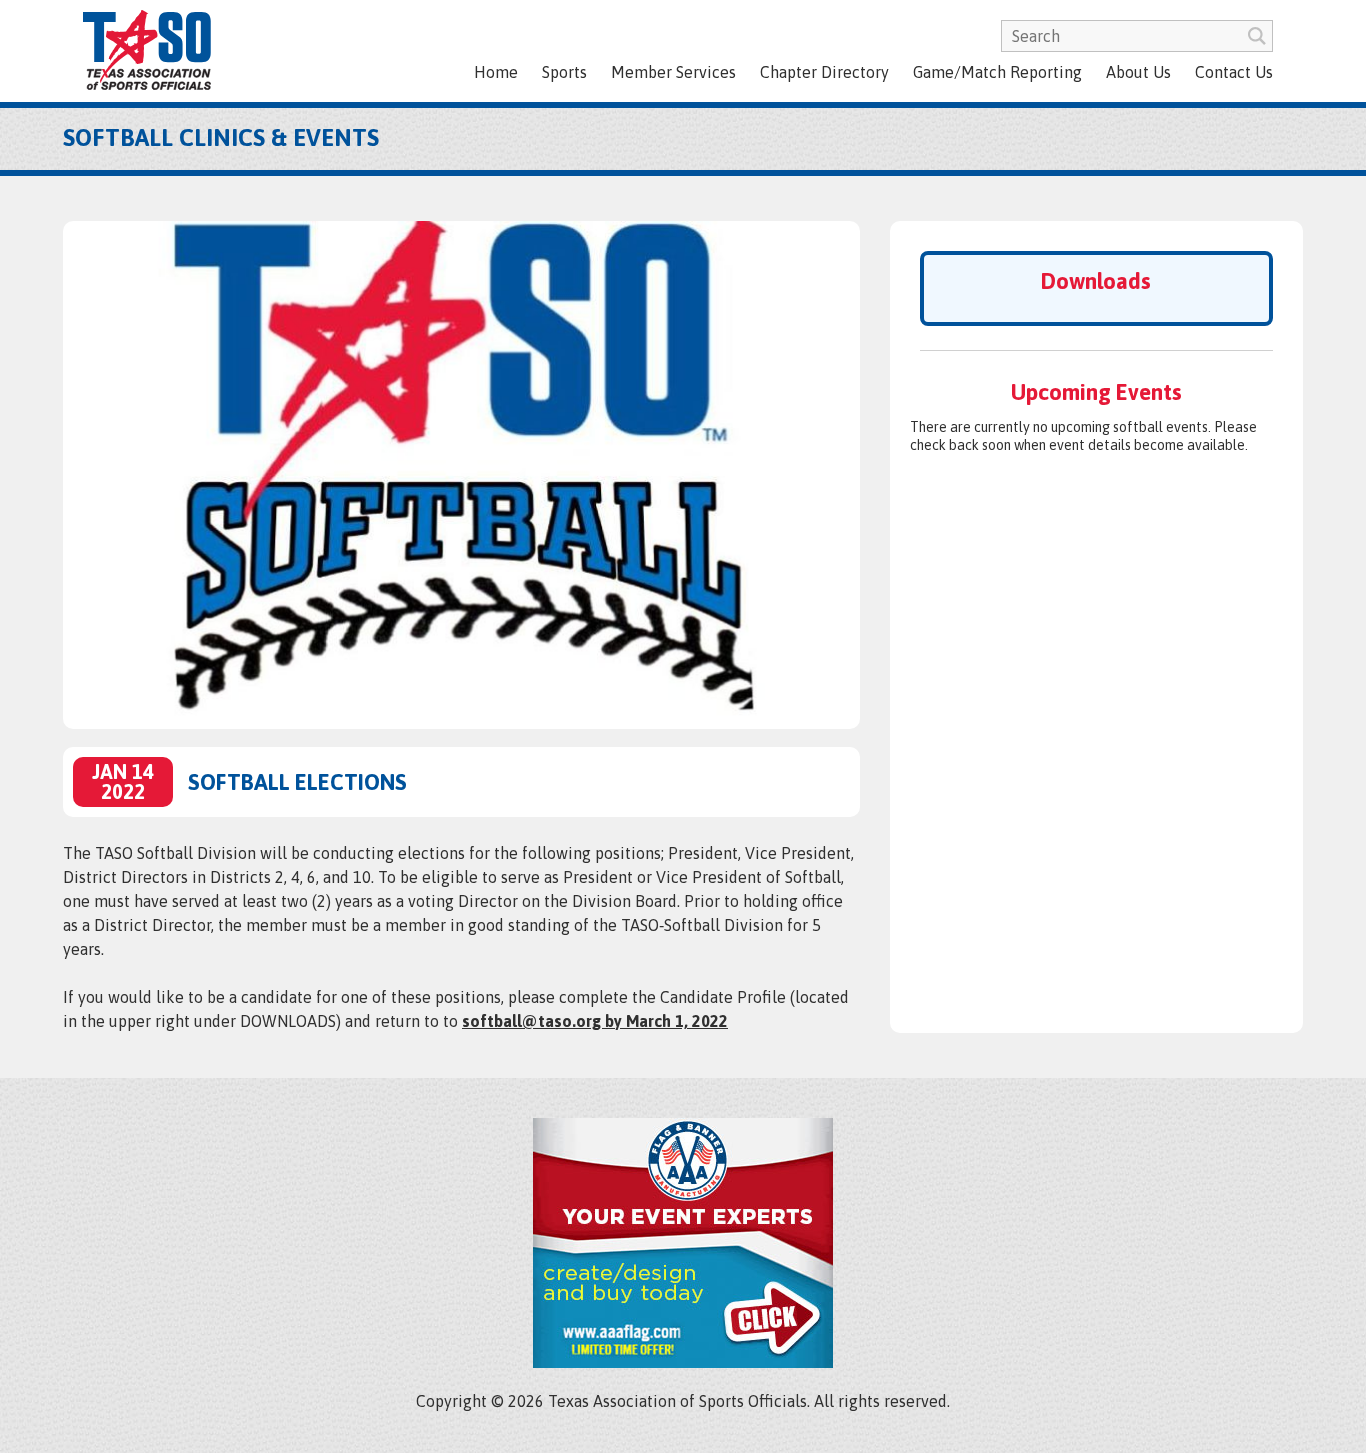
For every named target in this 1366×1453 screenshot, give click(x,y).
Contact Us (1234, 72)
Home (496, 72)
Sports (564, 72)
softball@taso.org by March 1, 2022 (595, 1021)
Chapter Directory (824, 72)
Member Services (673, 72)
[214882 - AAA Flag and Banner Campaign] (683, 1362)
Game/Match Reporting (997, 72)
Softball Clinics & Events (221, 137)
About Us (1138, 72)
